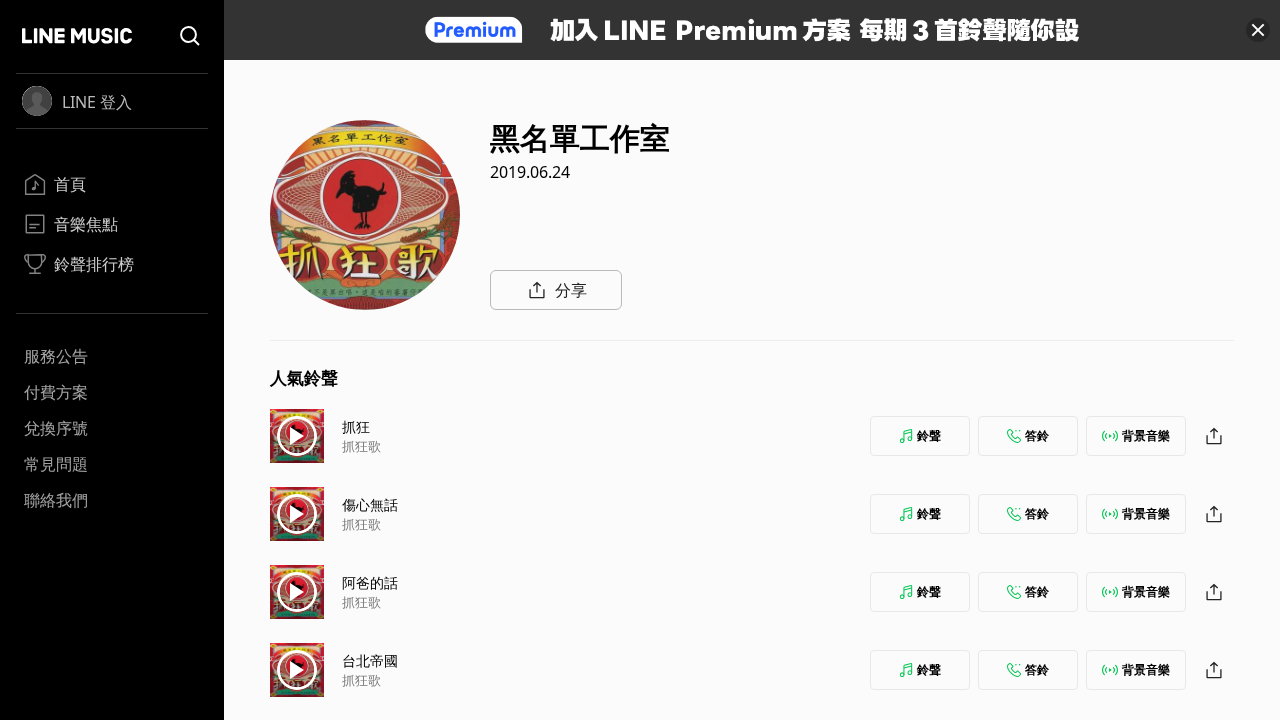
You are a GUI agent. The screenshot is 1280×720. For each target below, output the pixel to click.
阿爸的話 (370, 582)
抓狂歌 (361, 446)
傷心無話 (370, 504)
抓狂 (356, 426)
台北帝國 (370, 660)
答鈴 (1037, 435)
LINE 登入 (97, 102)
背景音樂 (1146, 435)
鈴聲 (929, 435)
